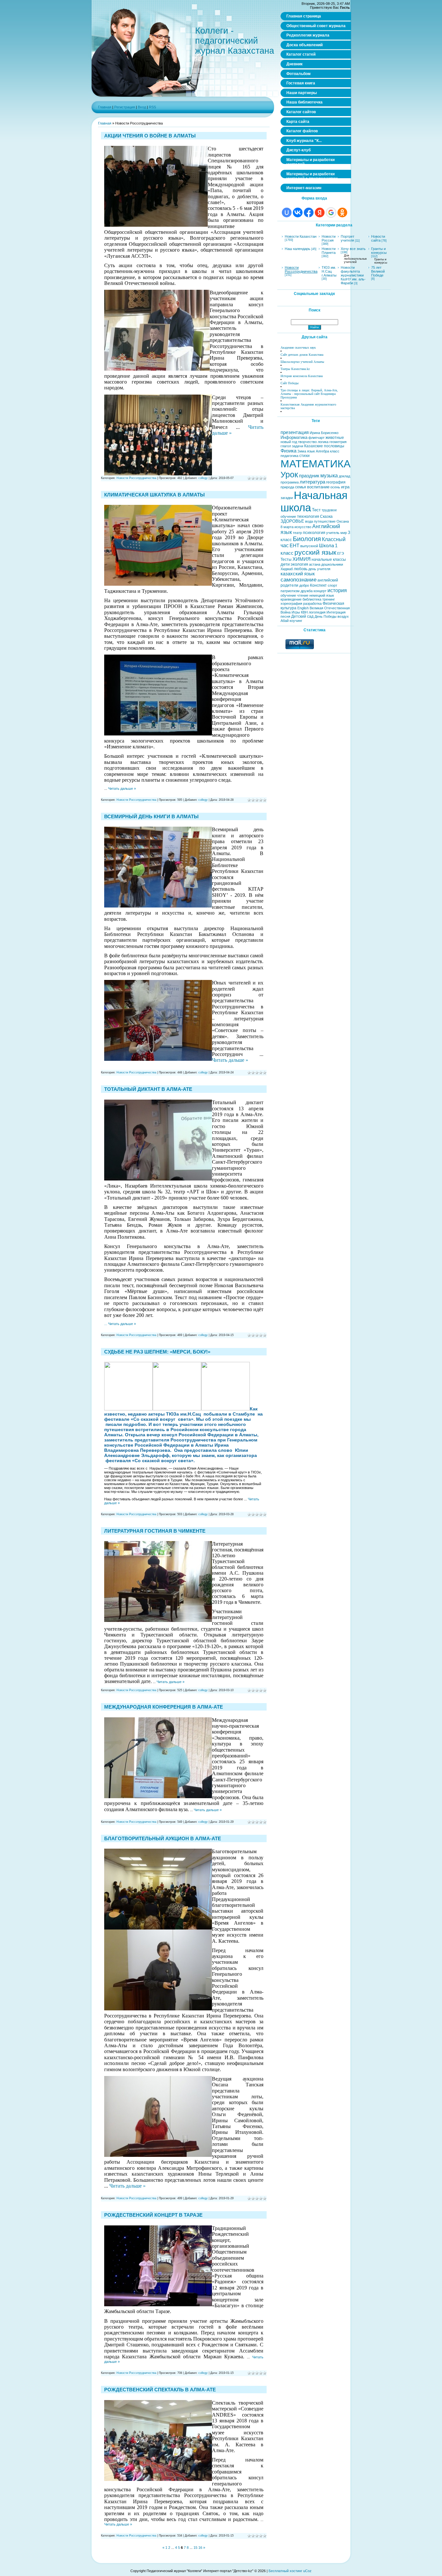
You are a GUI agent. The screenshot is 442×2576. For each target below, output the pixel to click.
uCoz (307, 2571)
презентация (295, 432)
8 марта (287, 527)
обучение (288, 595)
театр (297, 533)
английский (328, 580)
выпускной (309, 546)
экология (299, 564)
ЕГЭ (341, 553)
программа (290, 482)
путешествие (325, 521)
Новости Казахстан (301, 236)
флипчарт (316, 438)
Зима (302, 451)
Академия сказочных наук (298, 348)
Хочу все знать (353, 249)
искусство (303, 527)
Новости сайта (378, 238)
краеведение (291, 599)
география (336, 482)
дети (285, 564)
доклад (344, 476)
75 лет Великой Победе (378, 271)
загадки (287, 498)
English (303, 608)
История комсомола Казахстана (302, 376)
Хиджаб (287, 569)
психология (314, 533)
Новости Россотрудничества (136, 478)
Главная (105, 107)
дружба (307, 591)
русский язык (315, 552)
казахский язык (298, 574)
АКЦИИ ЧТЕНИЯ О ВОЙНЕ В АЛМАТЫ (150, 136)
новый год (289, 442)
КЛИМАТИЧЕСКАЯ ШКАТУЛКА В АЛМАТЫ (155, 495)
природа (287, 487)
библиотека (312, 599)
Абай (285, 621)
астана (315, 564)
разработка (312, 603)
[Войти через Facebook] (309, 212)
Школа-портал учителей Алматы (302, 362)
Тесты (286, 560)
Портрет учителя (348, 238)
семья (301, 487)
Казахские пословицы (324, 446)
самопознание (298, 580)
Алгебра (322, 451)
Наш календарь (298, 249)
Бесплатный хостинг (285, 2571)
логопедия (317, 612)
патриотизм (290, 591)
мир (344, 533)
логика (323, 442)
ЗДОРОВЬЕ (292, 521)
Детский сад (302, 616)
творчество (307, 442)
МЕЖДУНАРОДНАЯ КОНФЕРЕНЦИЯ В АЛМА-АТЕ (164, 1707)
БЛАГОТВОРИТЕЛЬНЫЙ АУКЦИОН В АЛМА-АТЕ (163, 1838)
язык (311, 451)
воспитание (318, 487)
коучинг (296, 621)
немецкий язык (322, 595)
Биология (307, 539)
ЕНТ (294, 546)
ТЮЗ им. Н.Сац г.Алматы (329, 271)
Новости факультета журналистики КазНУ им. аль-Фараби (353, 275)
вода (309, 521)
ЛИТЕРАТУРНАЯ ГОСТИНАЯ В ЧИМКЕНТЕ (155, 1531)
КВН (304, 612)
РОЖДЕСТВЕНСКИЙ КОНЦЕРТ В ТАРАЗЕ (153, 2215)
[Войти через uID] (287, 212)
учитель (333, 533)
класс (335, 451)
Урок (289, 474)
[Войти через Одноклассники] (342, 212)
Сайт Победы (290, 383)
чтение (303, 595)
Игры (296, 612)
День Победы (326, 616)
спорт (332, 585)
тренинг (329, 599)
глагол (286, 446)
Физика (288, 451)
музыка (329, 476)
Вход (142, 107)
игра (345, 487)
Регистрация (125, 107)
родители (289, 585)
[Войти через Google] (331, 212)
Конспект (318, 585)
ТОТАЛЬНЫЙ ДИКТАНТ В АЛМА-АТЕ (148, 1089)
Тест (316, 510)
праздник (309, 476)
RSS (152, 107)
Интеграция (336, 612)
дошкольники (332, 564)
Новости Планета (329, 251)
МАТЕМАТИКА (315, 464)
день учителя (319, 569)
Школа (326, 546)
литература (312, 482)
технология (308, 516)
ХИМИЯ (302, 559)
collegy (203, 478)
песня (285, 616)
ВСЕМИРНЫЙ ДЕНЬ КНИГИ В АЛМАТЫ (151, 816)
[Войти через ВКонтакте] (298, 212)
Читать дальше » (122, 788)
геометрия (338, 442)
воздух (343, 616)
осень (335, 487)
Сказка (326, 516)
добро (304, 585)
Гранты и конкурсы (379, 251)
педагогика (289, 456)
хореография (291, 603)
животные (335, 438)
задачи (298, 446)
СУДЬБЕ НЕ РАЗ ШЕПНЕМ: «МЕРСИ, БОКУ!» (157, 1352)
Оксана (343, 521)
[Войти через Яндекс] (320, 212)
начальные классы (329, 560)
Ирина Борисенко (324, 433)
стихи (304, 456)
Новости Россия (329, 238)
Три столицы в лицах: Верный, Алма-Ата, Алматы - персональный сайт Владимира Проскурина (309, 394)
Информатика (294, 437)
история (337, 590)
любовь (301, 569)
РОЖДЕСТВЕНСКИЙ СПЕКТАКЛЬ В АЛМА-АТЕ (160, 2390)
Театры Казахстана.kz (295, 369)
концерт (320, 591)
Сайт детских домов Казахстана (302, 355)
